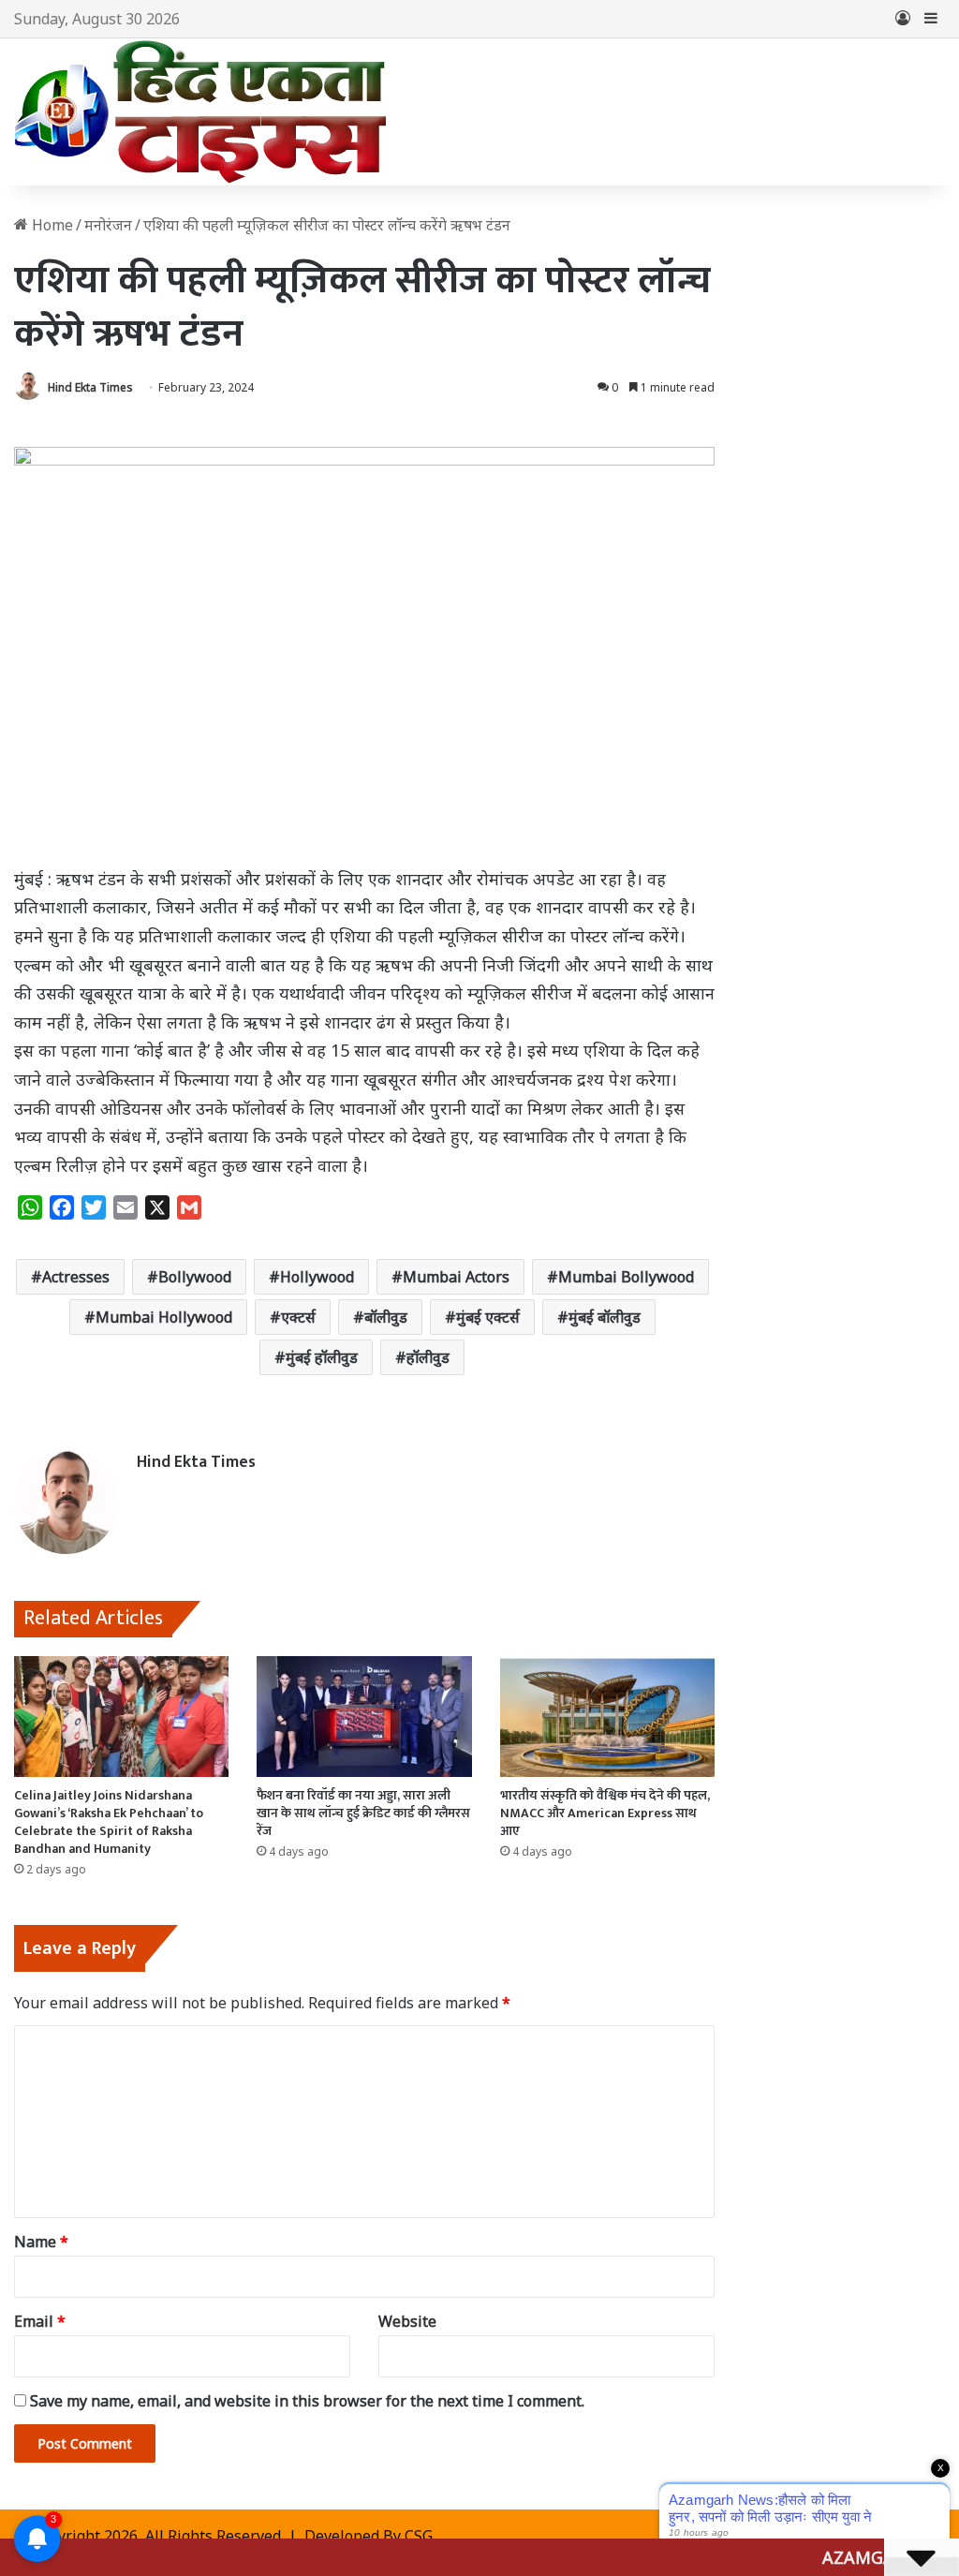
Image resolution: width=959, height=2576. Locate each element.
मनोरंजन (108, 225)
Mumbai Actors (456, 1277)
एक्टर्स (298, 1317)
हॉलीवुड (428, 1357)
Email (40, 2321)
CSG (419, 2536)
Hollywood (317, 1277)
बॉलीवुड (386, 1317)
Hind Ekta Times (90, 387)
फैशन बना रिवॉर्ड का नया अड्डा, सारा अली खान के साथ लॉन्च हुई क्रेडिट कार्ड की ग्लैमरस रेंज (363, 1813)
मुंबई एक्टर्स (488, 1317)
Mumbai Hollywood (164, 1317)
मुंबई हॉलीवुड (322, 1357)
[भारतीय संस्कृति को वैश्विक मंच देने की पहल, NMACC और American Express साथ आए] (607, 1717)
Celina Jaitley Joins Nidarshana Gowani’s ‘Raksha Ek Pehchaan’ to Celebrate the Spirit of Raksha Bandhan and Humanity (109, 1822)
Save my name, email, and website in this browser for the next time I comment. (307, 2401)
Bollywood (195, 1277)
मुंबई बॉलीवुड (605, 1317)
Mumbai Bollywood (626, 1277)
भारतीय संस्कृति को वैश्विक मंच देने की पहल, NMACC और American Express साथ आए (605, 1813)
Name (41, 2242)
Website (407, 2321)
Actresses (76, 1277)
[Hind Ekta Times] (201, 112)
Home (51, 225)
